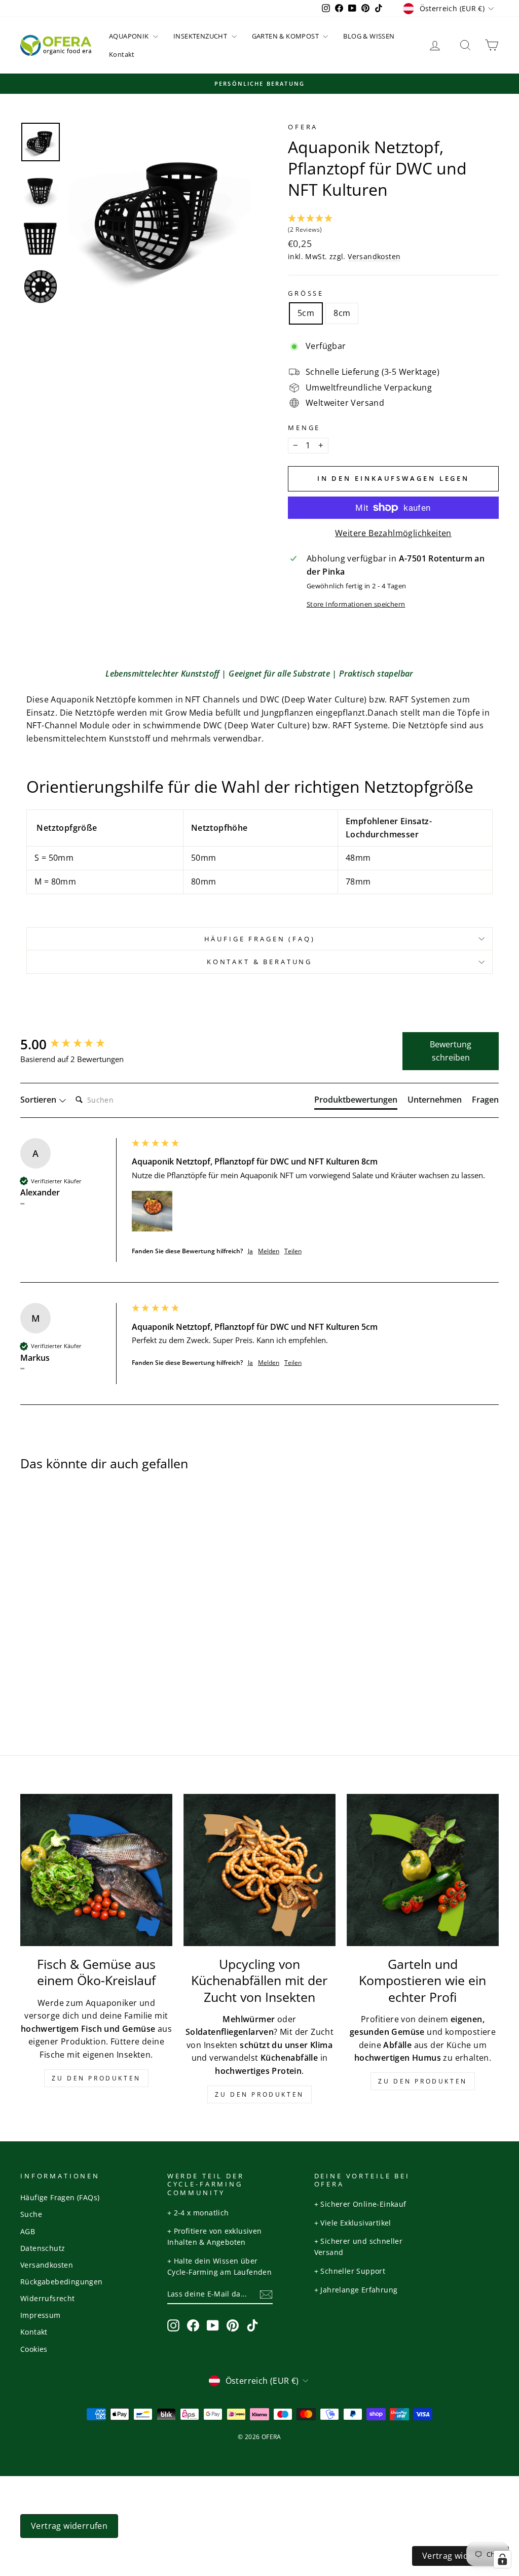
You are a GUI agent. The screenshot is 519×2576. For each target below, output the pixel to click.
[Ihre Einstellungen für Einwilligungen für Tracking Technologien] (502, 2559)
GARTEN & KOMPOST (286, 36)
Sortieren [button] (39, 1100)
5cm (306, 313)
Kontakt (122, 54)
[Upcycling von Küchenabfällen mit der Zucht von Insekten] (259, 1870)
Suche (31, 2214)
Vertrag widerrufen (69, 2526)
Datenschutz (43, 2248)
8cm (342, 313)
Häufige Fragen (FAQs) (60, 2197)
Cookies (34, 2349)
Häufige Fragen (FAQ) (260, 939)
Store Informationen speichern (356, 604)
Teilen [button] (293, 1251)
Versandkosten (374, 256)
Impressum (41, 2315)
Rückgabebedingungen (62, 2282)
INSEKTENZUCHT (201, 36)
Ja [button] (250, 1251)
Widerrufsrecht (48, 2298)
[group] (73, 1044)
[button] (393, 225)
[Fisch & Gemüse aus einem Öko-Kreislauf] (96, 1870)
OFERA (303, 127)
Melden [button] (269, 1251)
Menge (304, 428)
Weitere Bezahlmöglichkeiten (393, 533)
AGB (28, 2231)
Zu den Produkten (96, 2078)
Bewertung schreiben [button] (451, 1051)
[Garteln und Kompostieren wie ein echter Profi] (423, 1870)
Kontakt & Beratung (259, 962)
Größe (306, 293)
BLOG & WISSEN (369, 36)
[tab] (356, 1102)
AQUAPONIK (130, 36)
